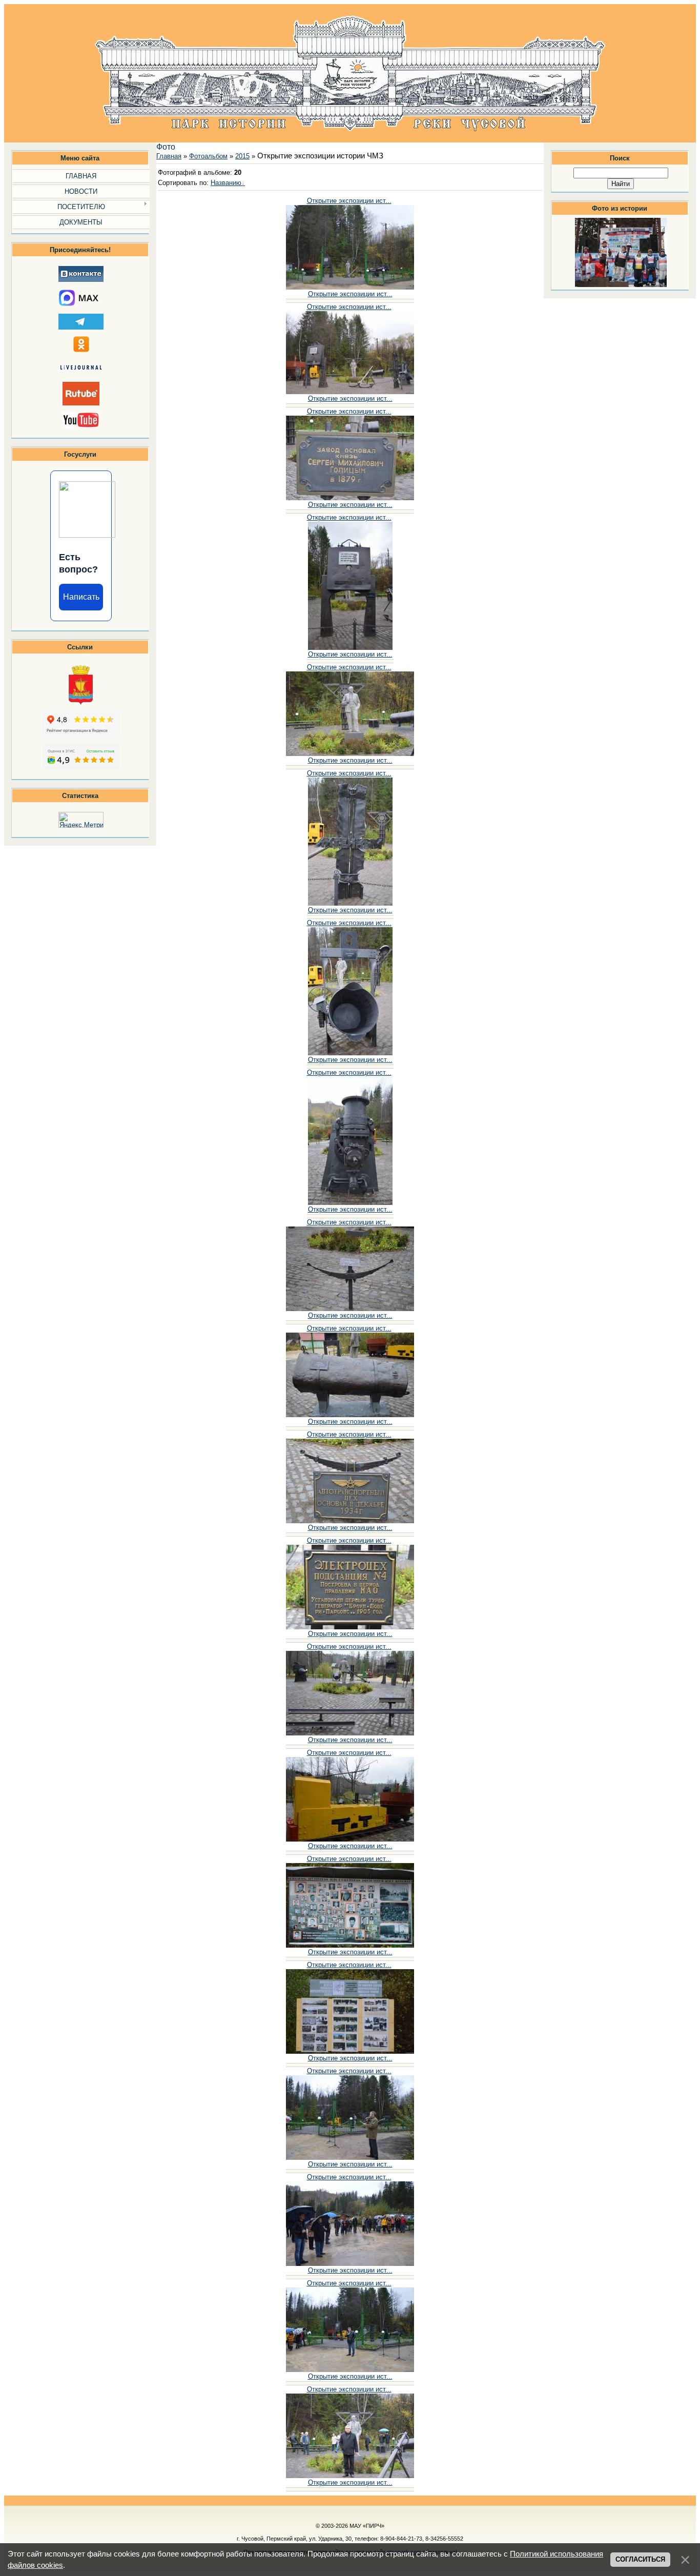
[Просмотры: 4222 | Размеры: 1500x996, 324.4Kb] (350, 2051)
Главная (169, 156)
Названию (226, 183)
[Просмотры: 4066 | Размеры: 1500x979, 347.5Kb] (350, 392)
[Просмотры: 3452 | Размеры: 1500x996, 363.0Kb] (350, 1521)
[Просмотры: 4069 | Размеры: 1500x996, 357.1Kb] (350, 2158)
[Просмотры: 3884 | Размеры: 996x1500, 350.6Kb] (350, 903)
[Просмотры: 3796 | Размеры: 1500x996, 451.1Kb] (350, 754)
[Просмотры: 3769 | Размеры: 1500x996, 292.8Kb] (350, 1415)
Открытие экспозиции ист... (349, 201)
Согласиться (640, 2559)
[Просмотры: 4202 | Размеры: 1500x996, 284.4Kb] (350, 2264)
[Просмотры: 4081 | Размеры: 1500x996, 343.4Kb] (350, 2370)
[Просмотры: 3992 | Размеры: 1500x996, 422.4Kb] (350, 2476)
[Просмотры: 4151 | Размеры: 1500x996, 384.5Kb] (350, 1733)
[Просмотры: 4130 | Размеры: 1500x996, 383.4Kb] (350, 1309)
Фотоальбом (208, 156)
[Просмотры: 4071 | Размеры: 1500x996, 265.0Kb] (350, 1839)
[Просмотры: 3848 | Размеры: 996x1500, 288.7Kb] (350, 648)
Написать (81, 597)
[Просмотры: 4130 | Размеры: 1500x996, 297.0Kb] (350, 1627)
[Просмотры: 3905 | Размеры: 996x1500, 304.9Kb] (350, 1203)
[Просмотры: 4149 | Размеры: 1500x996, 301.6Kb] (350, 498)
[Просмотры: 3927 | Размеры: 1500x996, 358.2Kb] (350, 287)
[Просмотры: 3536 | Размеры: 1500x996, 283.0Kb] (350, 1945)
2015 (242, 156)
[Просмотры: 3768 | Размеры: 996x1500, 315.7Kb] (350, 1053)
